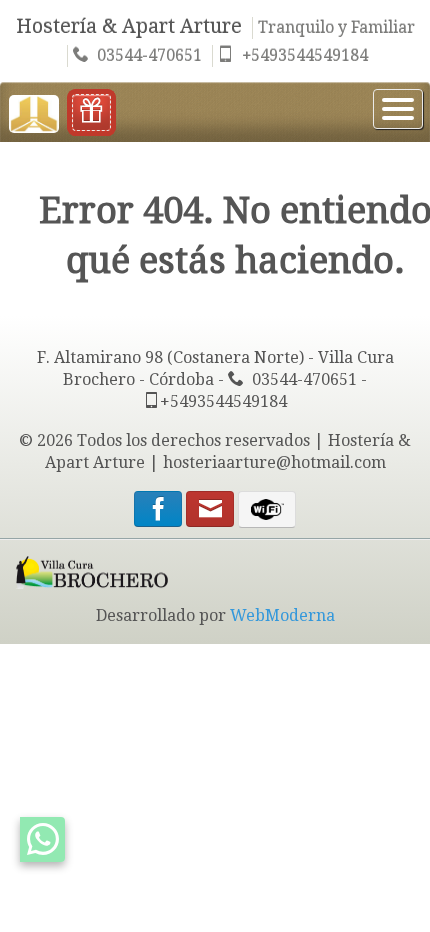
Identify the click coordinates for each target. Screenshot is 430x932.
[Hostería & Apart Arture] (34, 111)
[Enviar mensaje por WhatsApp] (42, 839)
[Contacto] (212, 512)
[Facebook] (158, 512)
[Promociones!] (91, 112)
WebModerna (282, 615)
